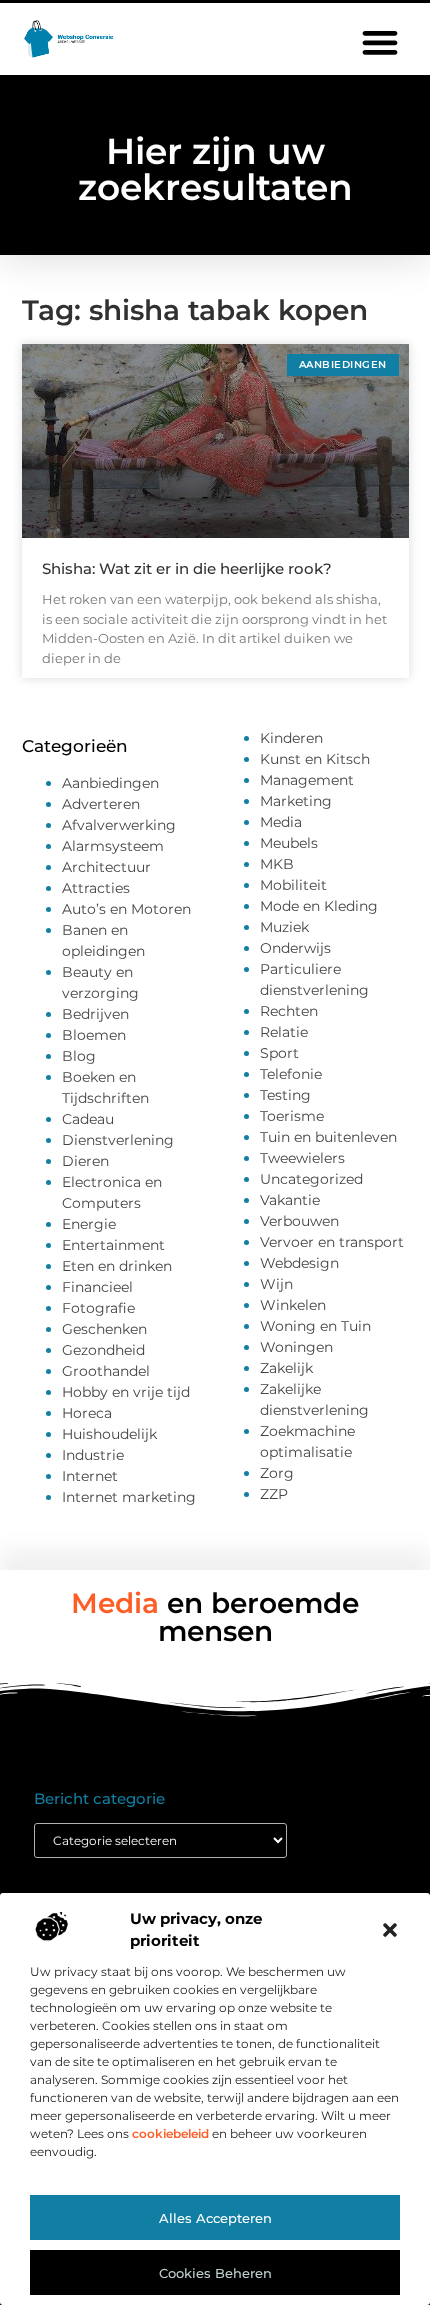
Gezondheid (103, 1350)
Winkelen (293, 1305)
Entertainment (113, 1245)
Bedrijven (95, 1014)
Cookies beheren (215, 2273)
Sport (279, 1053)
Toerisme (292, 1116)
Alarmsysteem (113, 846)
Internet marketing (129, 1497)
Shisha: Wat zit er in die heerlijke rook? (187, 568)
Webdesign (299, 1263)
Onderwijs (295, 948)
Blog (79, 1056)
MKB (277, 864)
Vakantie (290, 1200)
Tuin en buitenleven (328, 1137)
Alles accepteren (215, 2218)
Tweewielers (302, 1158)
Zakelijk (286, 1368)
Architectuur (106, 867)
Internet (90, 1476)
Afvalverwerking (119, 825)
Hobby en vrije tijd (126, 1392)
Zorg (277, 1473)
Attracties (96, 888)
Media (281, 822)
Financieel (97, 1287)
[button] (390, 1930)
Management (307, 780)
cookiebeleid (170, 2133)
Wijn (276, 1284)
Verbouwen (299, 1221)
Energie (89, 1224)
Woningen (296, 1347)
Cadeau (88, 1119)
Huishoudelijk (109, 1434)
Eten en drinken (117, 1266)
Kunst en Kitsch (315, 759)
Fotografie (98, 1308)
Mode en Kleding (319, 906)
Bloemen (94, 1035)
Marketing (296, 801)
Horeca (87, 1413)
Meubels (289, 843)
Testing (285, 1095)
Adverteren (101, 804)
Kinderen (291, 738)
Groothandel (106, 1371)
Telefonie (291, 1074)
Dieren (85, 1161)
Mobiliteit (293, 885)
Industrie (93, 1455)
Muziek (284, 927)
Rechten (289, 1011)
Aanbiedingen (110, 783)
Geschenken (104, 1329)
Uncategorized (311, 1179)
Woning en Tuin (315, 1326)
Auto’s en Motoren (126, 909)
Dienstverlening (118, 1140)
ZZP (274, 1494)
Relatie (284, 1032)
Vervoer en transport (332, 1242)
